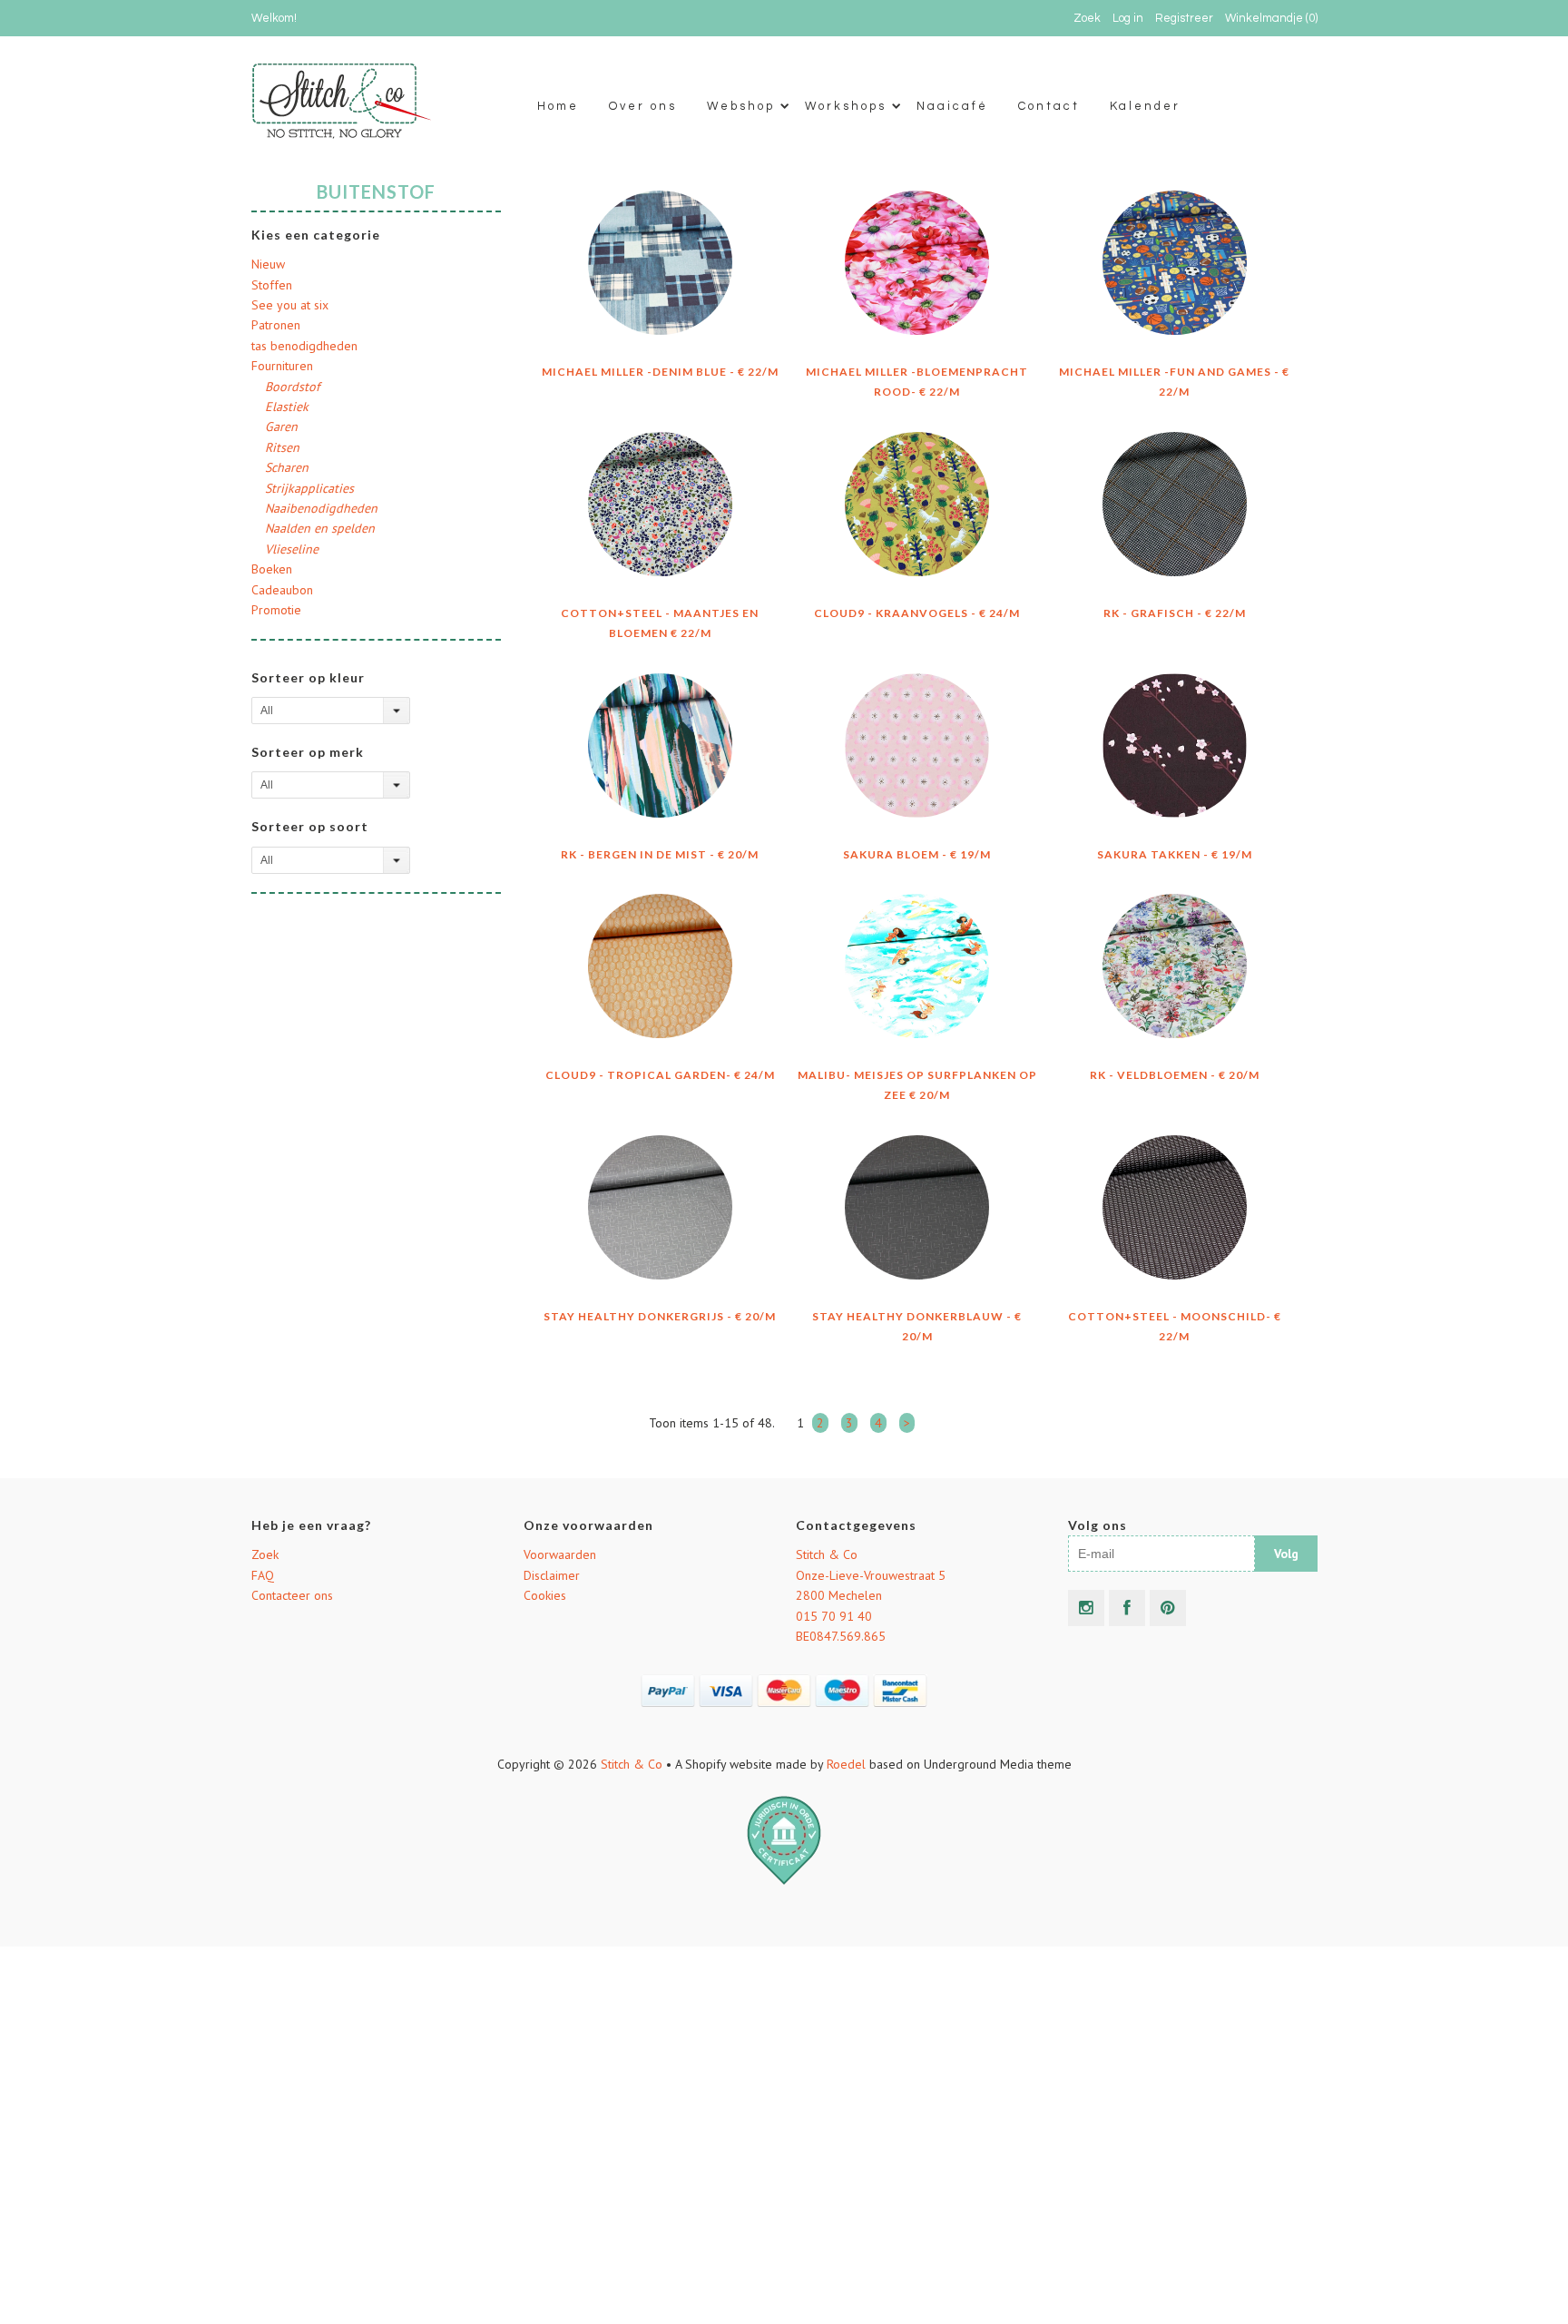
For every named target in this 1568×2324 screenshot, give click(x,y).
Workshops (846, 106)
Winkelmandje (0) (1271, 18)
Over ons (643, 106)
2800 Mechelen (839, 1595)
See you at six (290, 305)
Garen (281, 427)
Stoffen (272, 285)
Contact (1049, 106)
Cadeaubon (282, 590)
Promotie (276, 610)
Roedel (846, 1764)
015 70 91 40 (834, 1616)
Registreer (1184, 18)
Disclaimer (552, 1575)
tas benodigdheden (304, 346)
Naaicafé (952, 106)
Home (558, 106)
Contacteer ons (292, 1595)
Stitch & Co (827, 1554)
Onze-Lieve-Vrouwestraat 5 (871, 1575)
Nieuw (268, 264)
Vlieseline (292, 549)
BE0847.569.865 (841, 1636)
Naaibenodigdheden (321, 508)
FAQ (263, 1575)
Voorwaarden (560, 1554)
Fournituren (282, 366)
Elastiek (287, 407)
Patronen (276, 325)
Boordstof (292, 387)
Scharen (287, 467)
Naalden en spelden (320, 528)
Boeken (272, 569)
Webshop (741, 106)
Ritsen (282, 447)
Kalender (1145, 106)
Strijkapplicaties (309, 488)
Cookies (545, 1595)
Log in (1128, 18)
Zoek (265, 1554)
